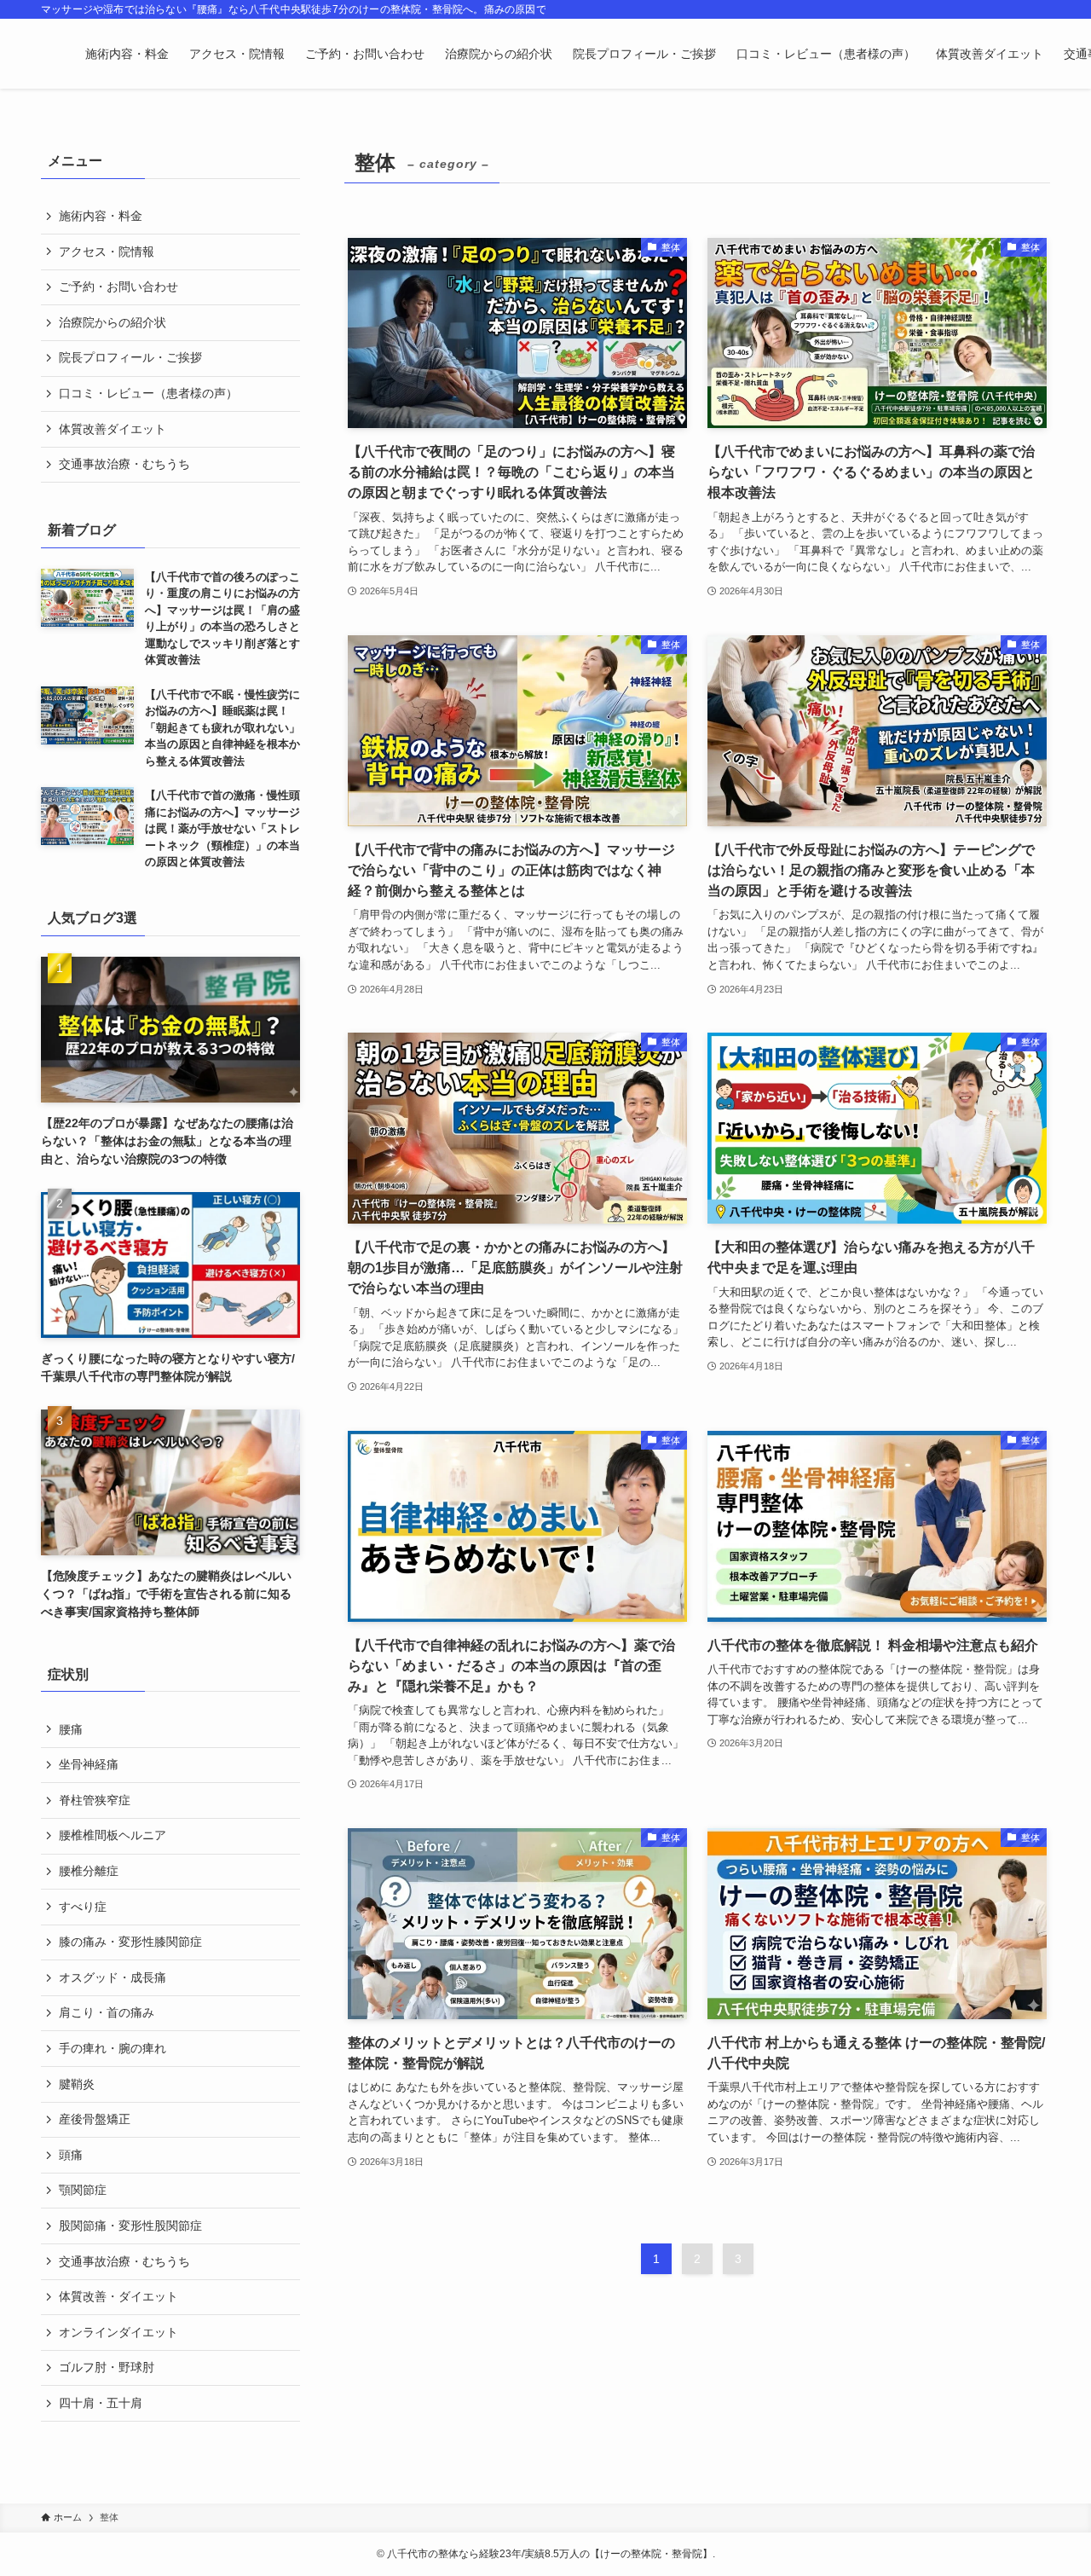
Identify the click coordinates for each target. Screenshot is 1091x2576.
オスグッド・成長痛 (113, 1977)
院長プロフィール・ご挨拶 (130, 357)
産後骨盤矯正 (95, 2119)
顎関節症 (83, 2190)
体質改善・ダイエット (118, 2296)
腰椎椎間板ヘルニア (113, 1835)
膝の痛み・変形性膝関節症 (130, 1942)
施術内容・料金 (101, 216)
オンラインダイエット (118, 2332)
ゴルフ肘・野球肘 (107, 2367)
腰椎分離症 (89, 1871)
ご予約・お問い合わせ (118, 287)
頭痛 (71, 2155)
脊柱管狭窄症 (95, 1800)
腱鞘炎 (77, 2084)
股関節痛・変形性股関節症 (130, 2226)
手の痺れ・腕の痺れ (113, 2048)
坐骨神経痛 (89, 1764)
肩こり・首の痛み (107, 2012)
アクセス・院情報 (107, 252)
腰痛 (71, 1729)
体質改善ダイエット (113, 429)
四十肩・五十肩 (101, 2403)
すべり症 (83, 1907)
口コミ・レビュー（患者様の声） (148, 393)
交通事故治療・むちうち (124, 464)
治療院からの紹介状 (113, 322)
